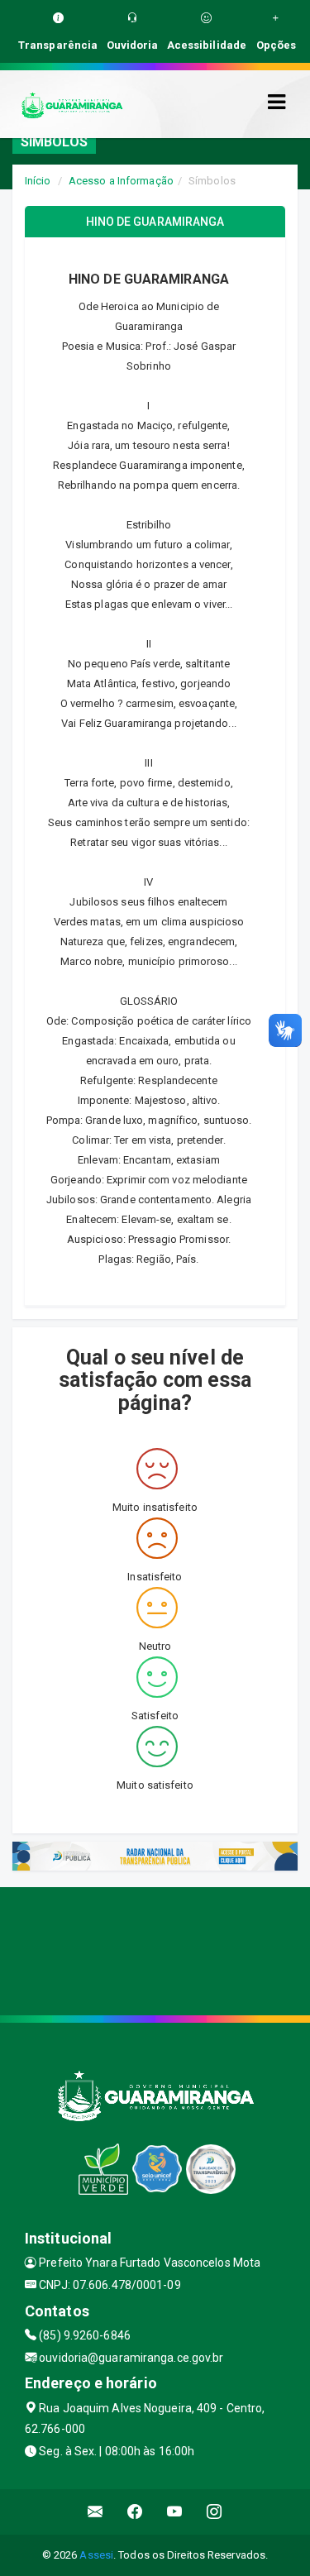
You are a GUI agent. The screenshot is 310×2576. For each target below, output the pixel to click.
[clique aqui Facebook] (135, 2512)
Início (38, 181)
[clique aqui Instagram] (215, 2512)
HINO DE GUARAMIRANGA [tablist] (155, 222)
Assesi (96, 2555)
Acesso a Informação (121, 181)
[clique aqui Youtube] (175, 2512)
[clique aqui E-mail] (95, 2512)
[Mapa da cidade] (155, 1949)
